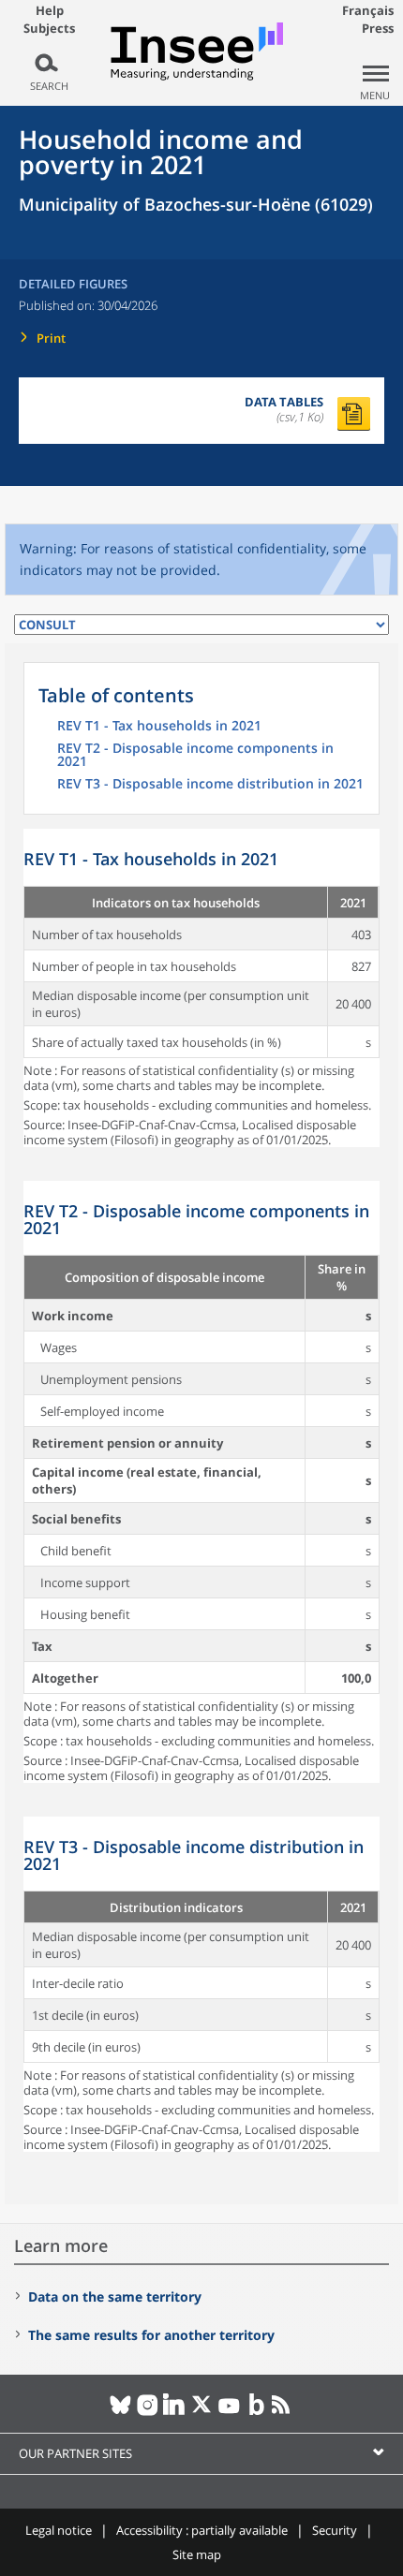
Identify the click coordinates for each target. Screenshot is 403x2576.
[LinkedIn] (175, 2412)
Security (335, 2530)
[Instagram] (148, 2412)
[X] (202, 2412)
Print (51, 338)
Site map (197, 2554)
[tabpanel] (201, 988)
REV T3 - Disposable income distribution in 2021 (210, 785)
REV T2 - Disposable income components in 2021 (195, 756)
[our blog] (256, 2412)
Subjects (49, 29)
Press (378, 28)
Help (50, 10)
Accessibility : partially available (202, 2530)
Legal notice (59, 2530)
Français (368, 10)
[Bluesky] (120, 2412)
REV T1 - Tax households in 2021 (159, 727)
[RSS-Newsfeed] (284, 2412)
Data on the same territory (115, 2296)
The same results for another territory (151, 2335)
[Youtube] (229, 2412)
